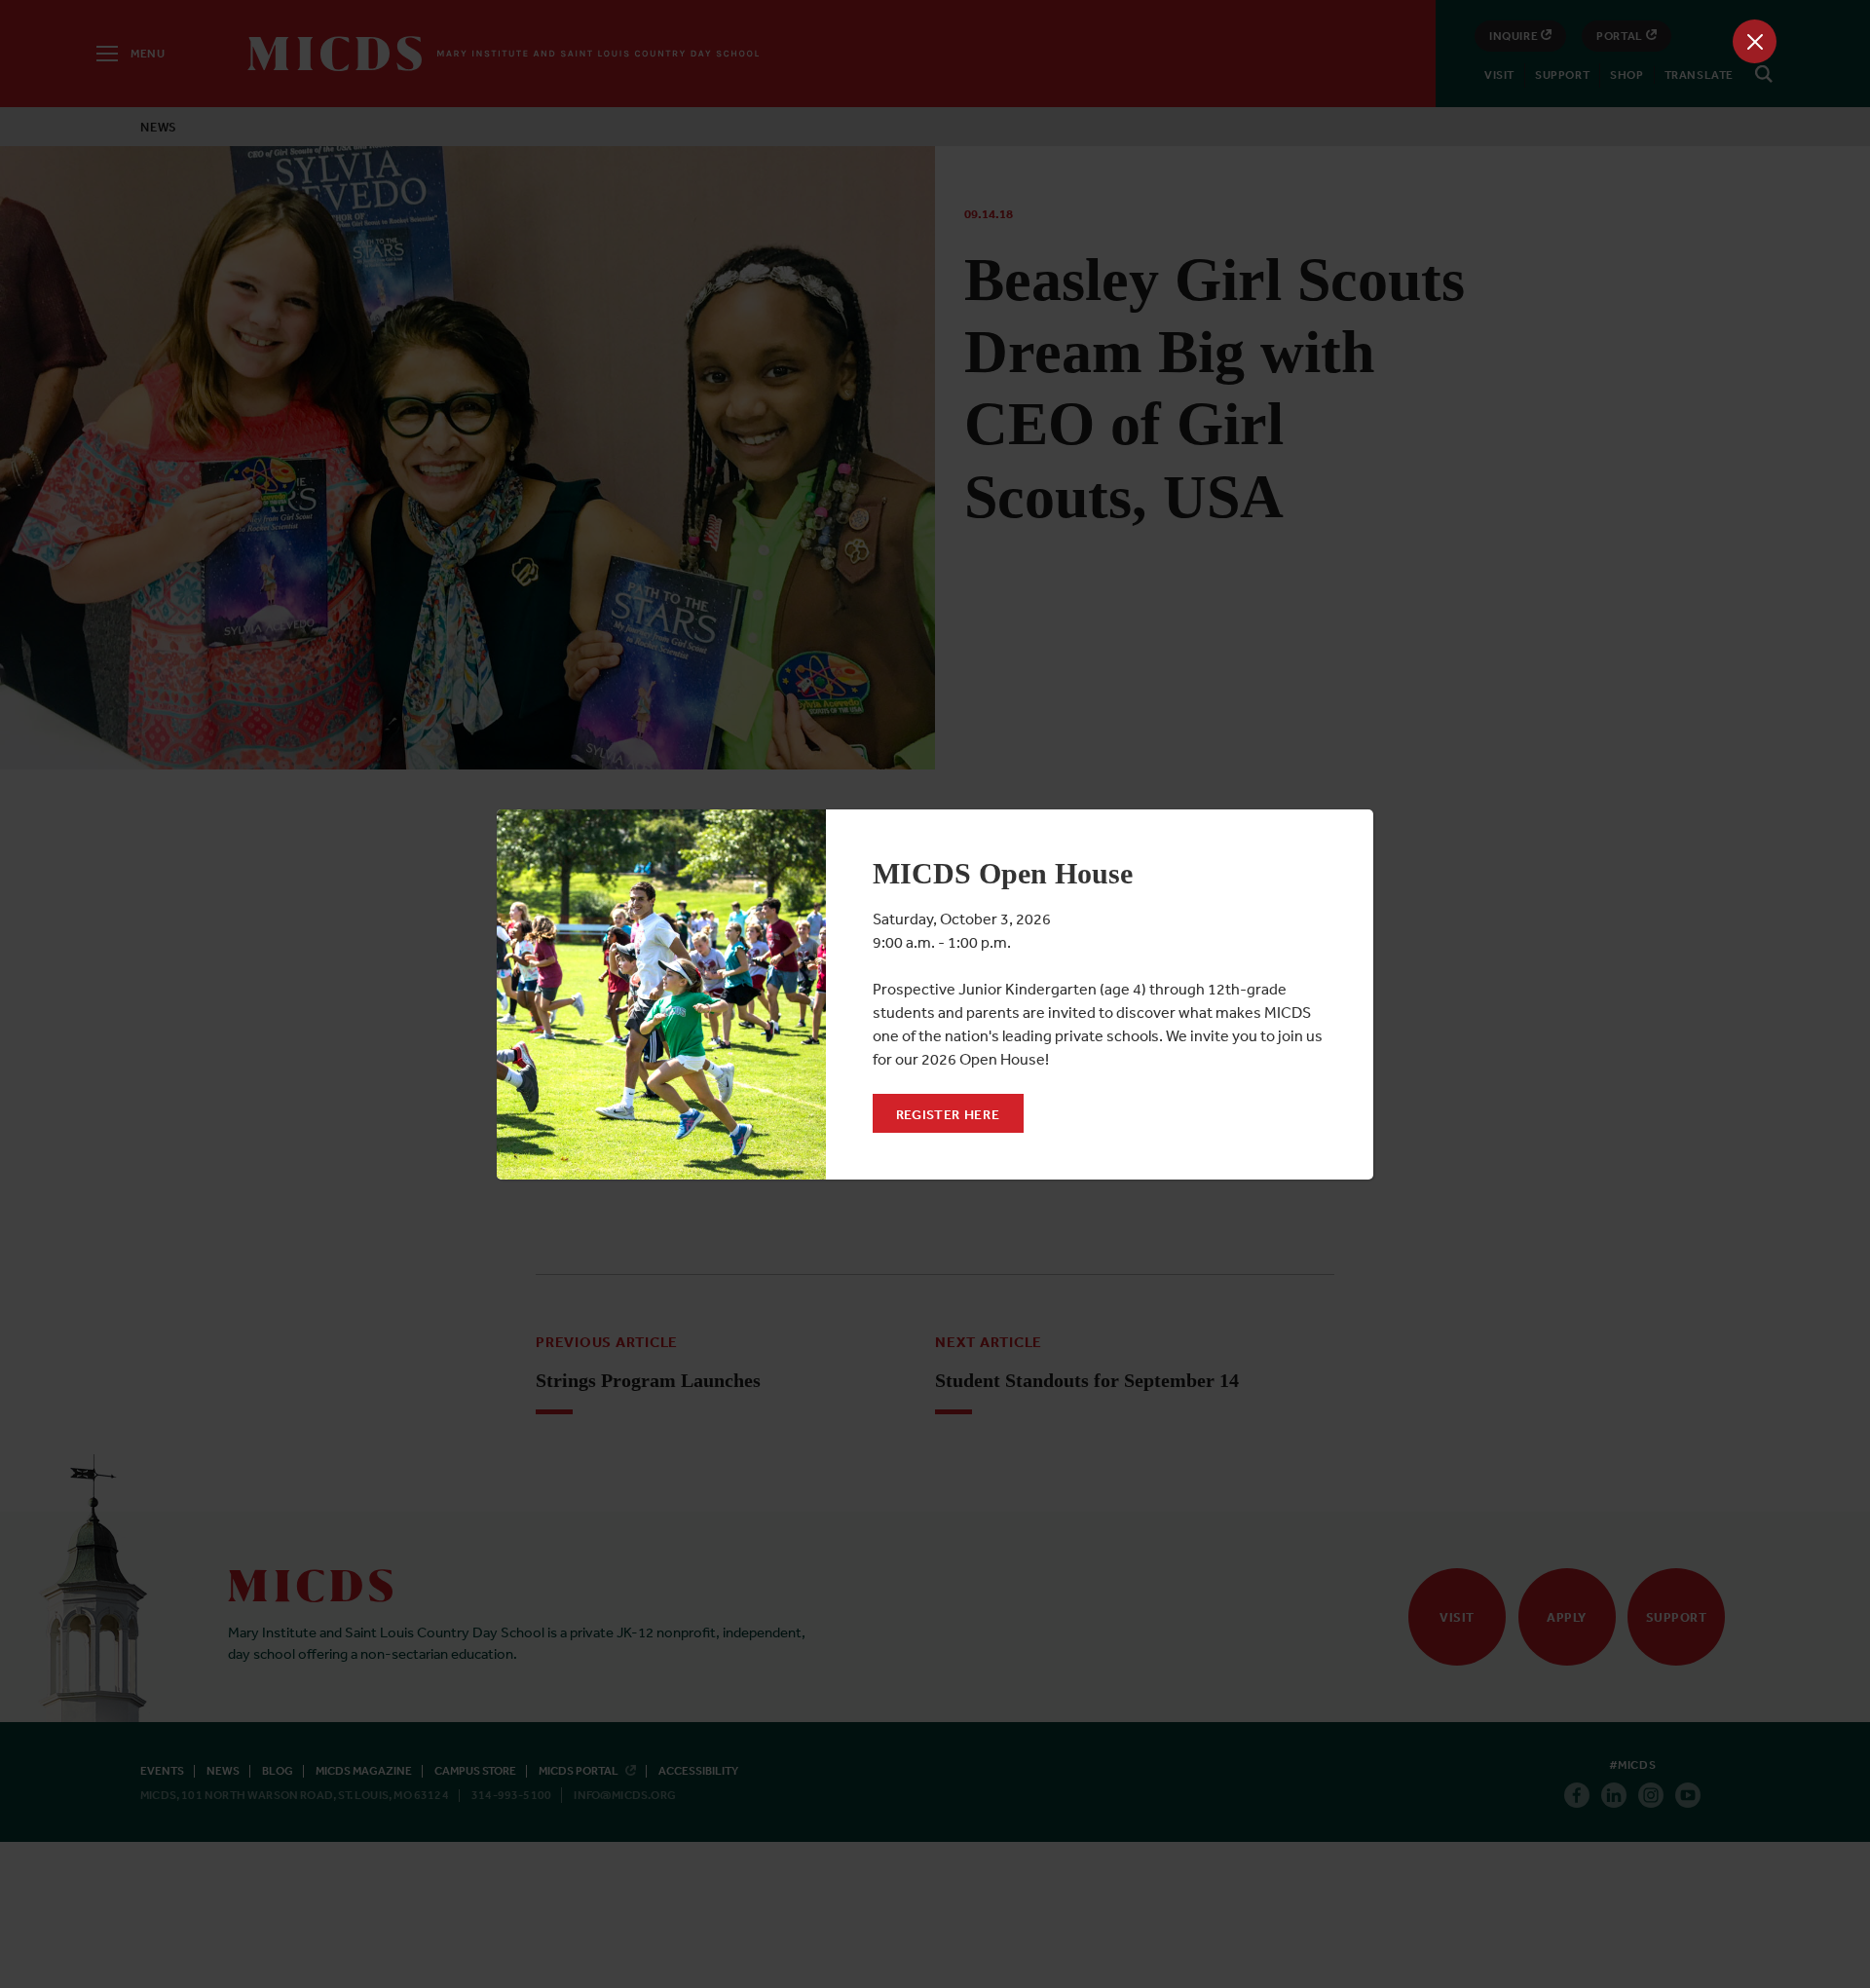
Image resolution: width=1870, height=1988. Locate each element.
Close (1755, 41)
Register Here (948, 1114)
